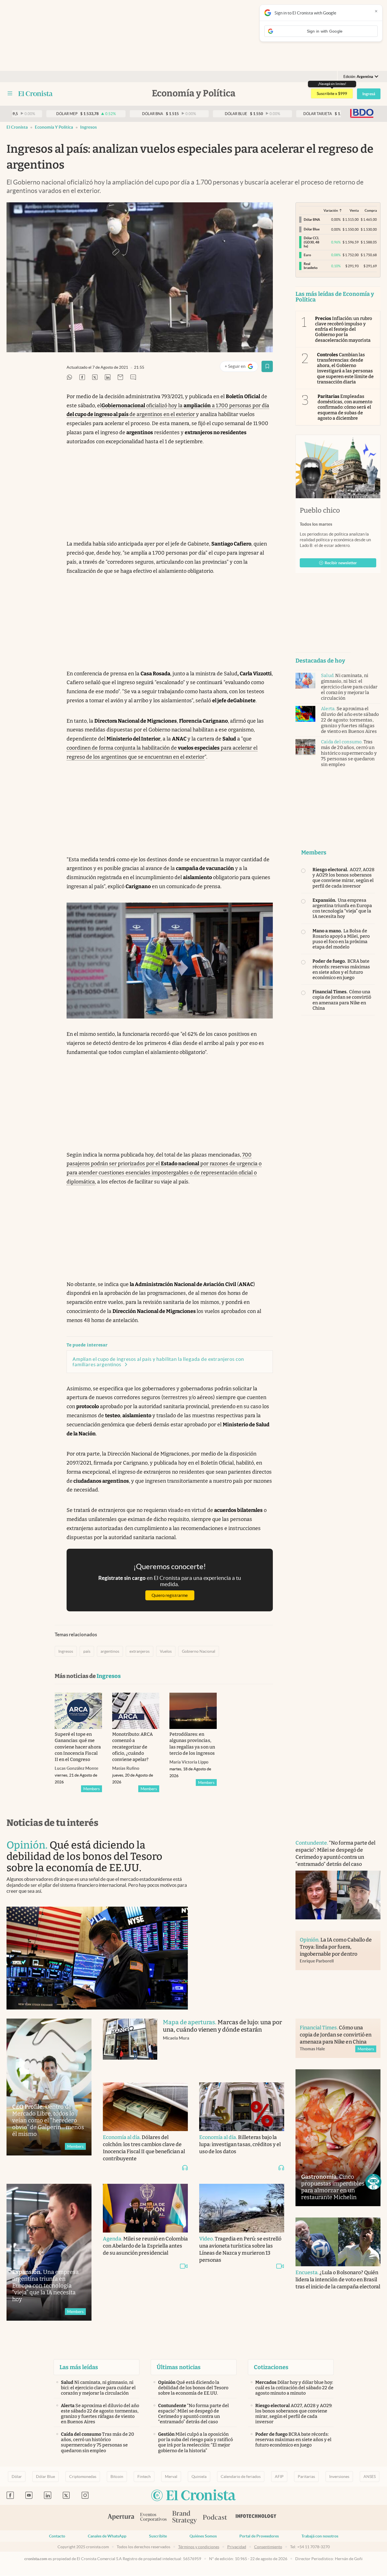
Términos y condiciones (199, 2547)
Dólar (17, 2477)
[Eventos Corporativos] (153, 2518)
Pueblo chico (320, 510)
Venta (354, 210)
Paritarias (306, 2477)
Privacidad (237, 2547)
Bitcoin (117, 2477)
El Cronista (17, 127)
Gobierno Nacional (199, 1651)
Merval (171, 2477)
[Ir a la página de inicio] (36, 94)
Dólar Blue (45, 2477)
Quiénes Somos (203, 2536)
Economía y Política (54, 127)
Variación (331, 210)
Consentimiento (268, 2547)
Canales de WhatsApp (107, 2536)
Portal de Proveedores (259, 2536)
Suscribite (158, 2536)
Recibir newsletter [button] (341, 563)
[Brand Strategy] (185, 2518)
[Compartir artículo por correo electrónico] (120, 378)
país (87, 1651)
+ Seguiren (241, 367)
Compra (371, 210)
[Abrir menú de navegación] (10, 94)
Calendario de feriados (241, 2477)
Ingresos (89, 127)
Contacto (57, 2536)
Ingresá (369, 94)
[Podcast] (215, 2518)
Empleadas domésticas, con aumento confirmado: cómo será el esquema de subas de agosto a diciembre (345, 407)
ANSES (370, 2477)
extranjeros (140, 1651)
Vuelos (166, 1651)
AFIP (279, 2477)
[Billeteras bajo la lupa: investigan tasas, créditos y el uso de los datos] (242, 2107)
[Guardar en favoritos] (267, 366)
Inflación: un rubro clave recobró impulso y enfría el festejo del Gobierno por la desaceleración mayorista (344, 329)
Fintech (144, 2477)
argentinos (110, 1651)
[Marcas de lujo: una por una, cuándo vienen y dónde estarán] (130, 2045)
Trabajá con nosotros (320, 2536)
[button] (373, 2182)
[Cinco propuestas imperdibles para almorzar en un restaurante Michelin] (338, 2138)
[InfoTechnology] (256, 2518)
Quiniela (199, 2477)
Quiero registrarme (170, 1595)
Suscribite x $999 (332, 94)
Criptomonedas (83, 2477)
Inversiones (339, 2477)
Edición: (358, 77)
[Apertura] (121, 2518)
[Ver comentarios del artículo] (133, 378)
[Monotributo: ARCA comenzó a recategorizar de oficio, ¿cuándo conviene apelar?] (136, 1711)
